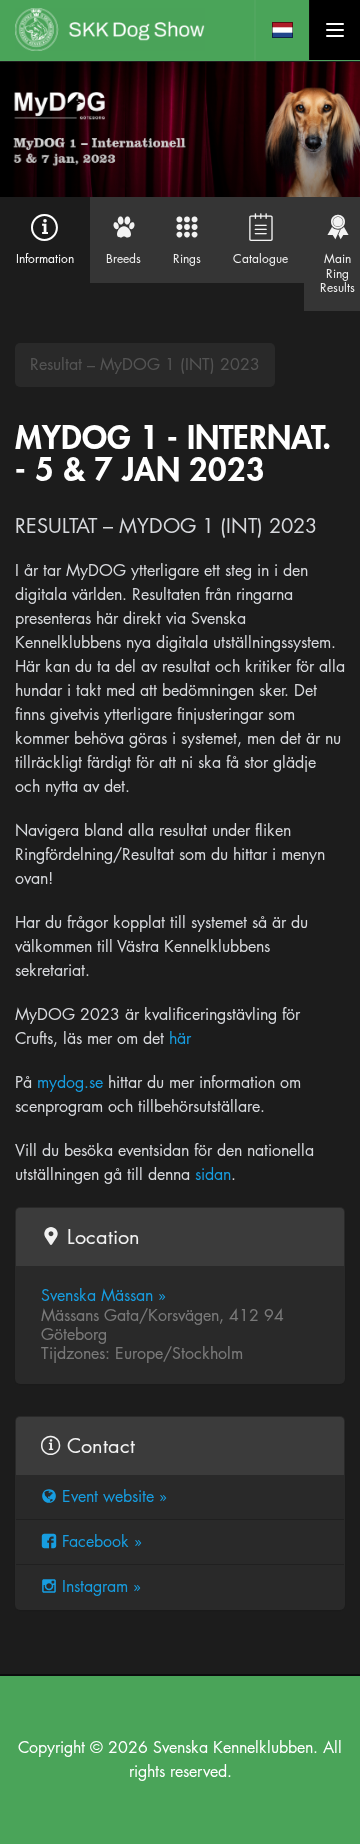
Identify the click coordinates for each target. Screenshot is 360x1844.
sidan (213, 1174)
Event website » (114, 1496)
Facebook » (102, 1541)
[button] (282, 30)
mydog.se (70, 1082)
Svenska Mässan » (103, 1295)
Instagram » (101, 1586)
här (180, 1038)
